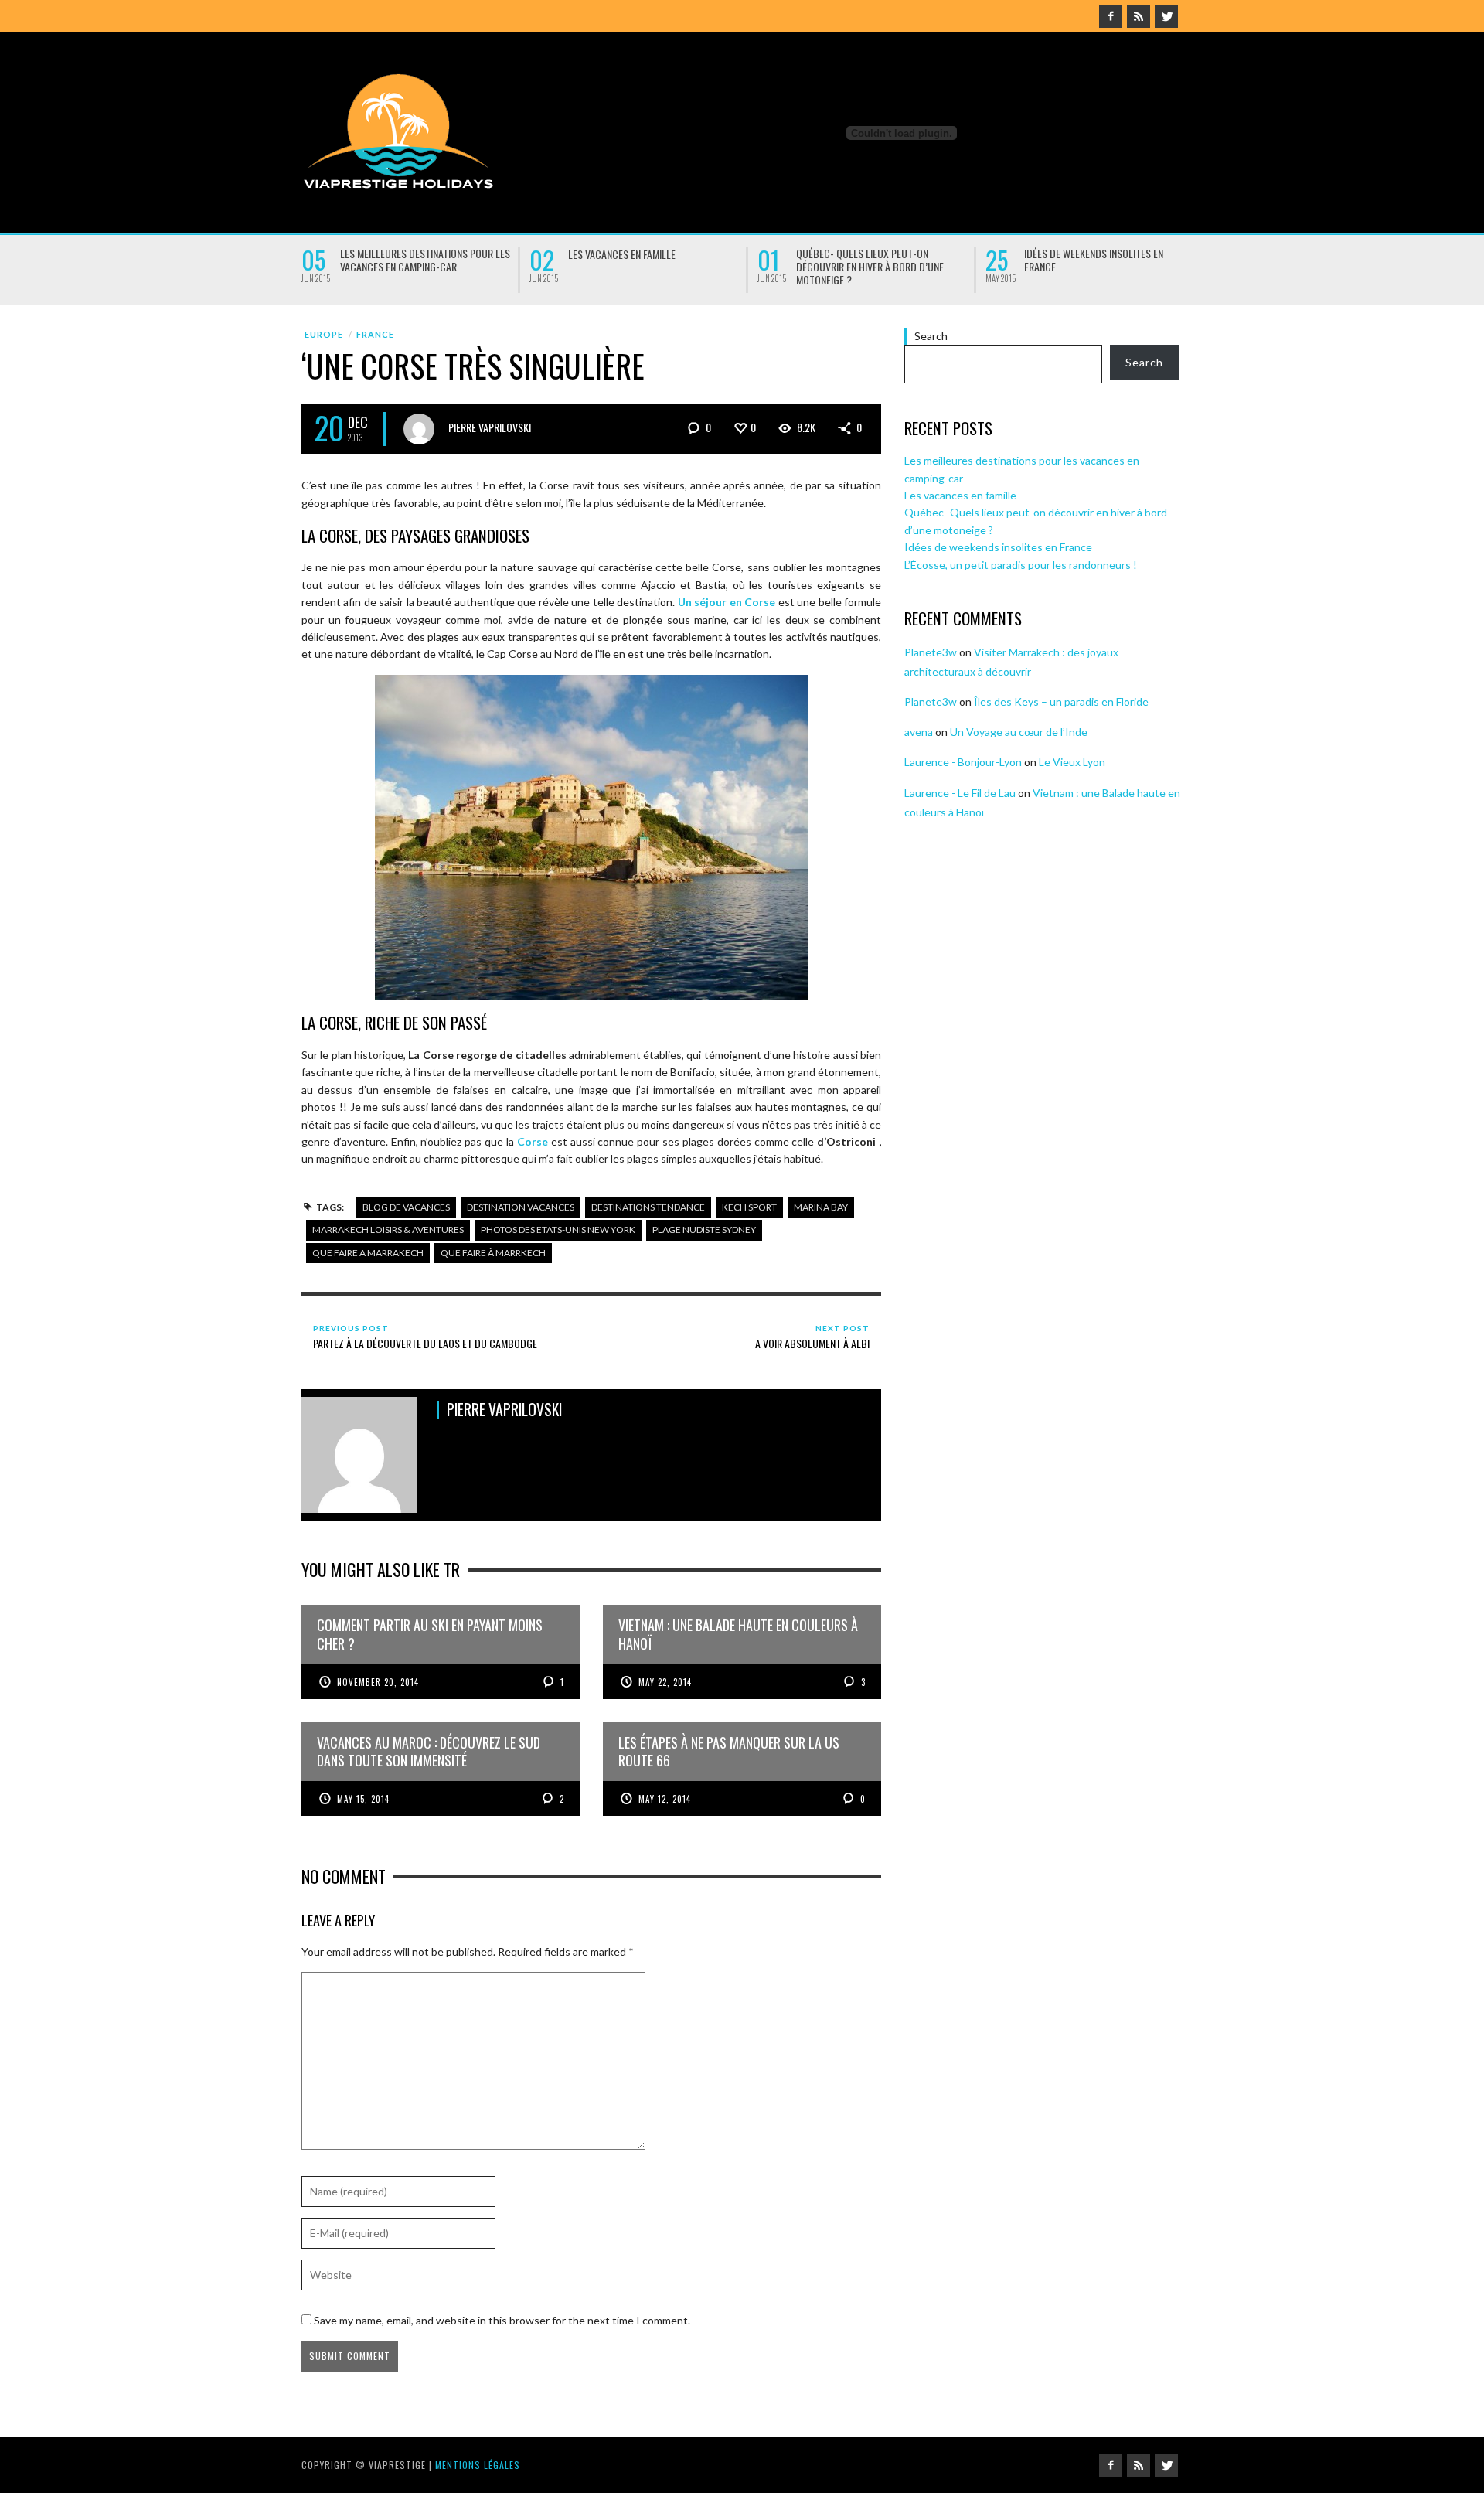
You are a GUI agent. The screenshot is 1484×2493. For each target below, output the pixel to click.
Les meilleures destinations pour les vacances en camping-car (425, 260)
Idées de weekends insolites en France (1094, 260)
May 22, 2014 (665, 1682)
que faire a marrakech (368, 1253)
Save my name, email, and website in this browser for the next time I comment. (502, 2320)
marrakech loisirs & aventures (388, 1229)
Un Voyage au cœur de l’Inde (1019, 732)
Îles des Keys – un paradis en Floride (1061, 702)
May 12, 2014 (665, 1799)
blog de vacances (406, 1207)
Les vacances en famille (622, 254)
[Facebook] (1111, 16)
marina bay (821, 1207)
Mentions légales (478, 2465)
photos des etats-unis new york (558, 1229)
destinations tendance (648, 1207)
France (375, 334)
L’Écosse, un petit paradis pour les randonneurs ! (1021, 565)
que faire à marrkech (493, 1253)
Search (931, 336)
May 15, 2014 (363, 1799)
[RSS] (1139, 16)
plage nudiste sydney (704, 1229)
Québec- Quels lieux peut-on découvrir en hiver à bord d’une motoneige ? (870, 266)
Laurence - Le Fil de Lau (960, 793)
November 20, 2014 (378, 1682)
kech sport (749, 1207)
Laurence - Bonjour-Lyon (963, 762)
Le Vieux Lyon (1072, 762)
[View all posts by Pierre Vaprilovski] (419, 429)
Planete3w (931, 652)
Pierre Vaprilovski (490, 427)
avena (919, 732)
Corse (533, 1141)
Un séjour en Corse (727, 602)
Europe (324, 334)
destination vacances (521, 1207)
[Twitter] (1166, 16)
